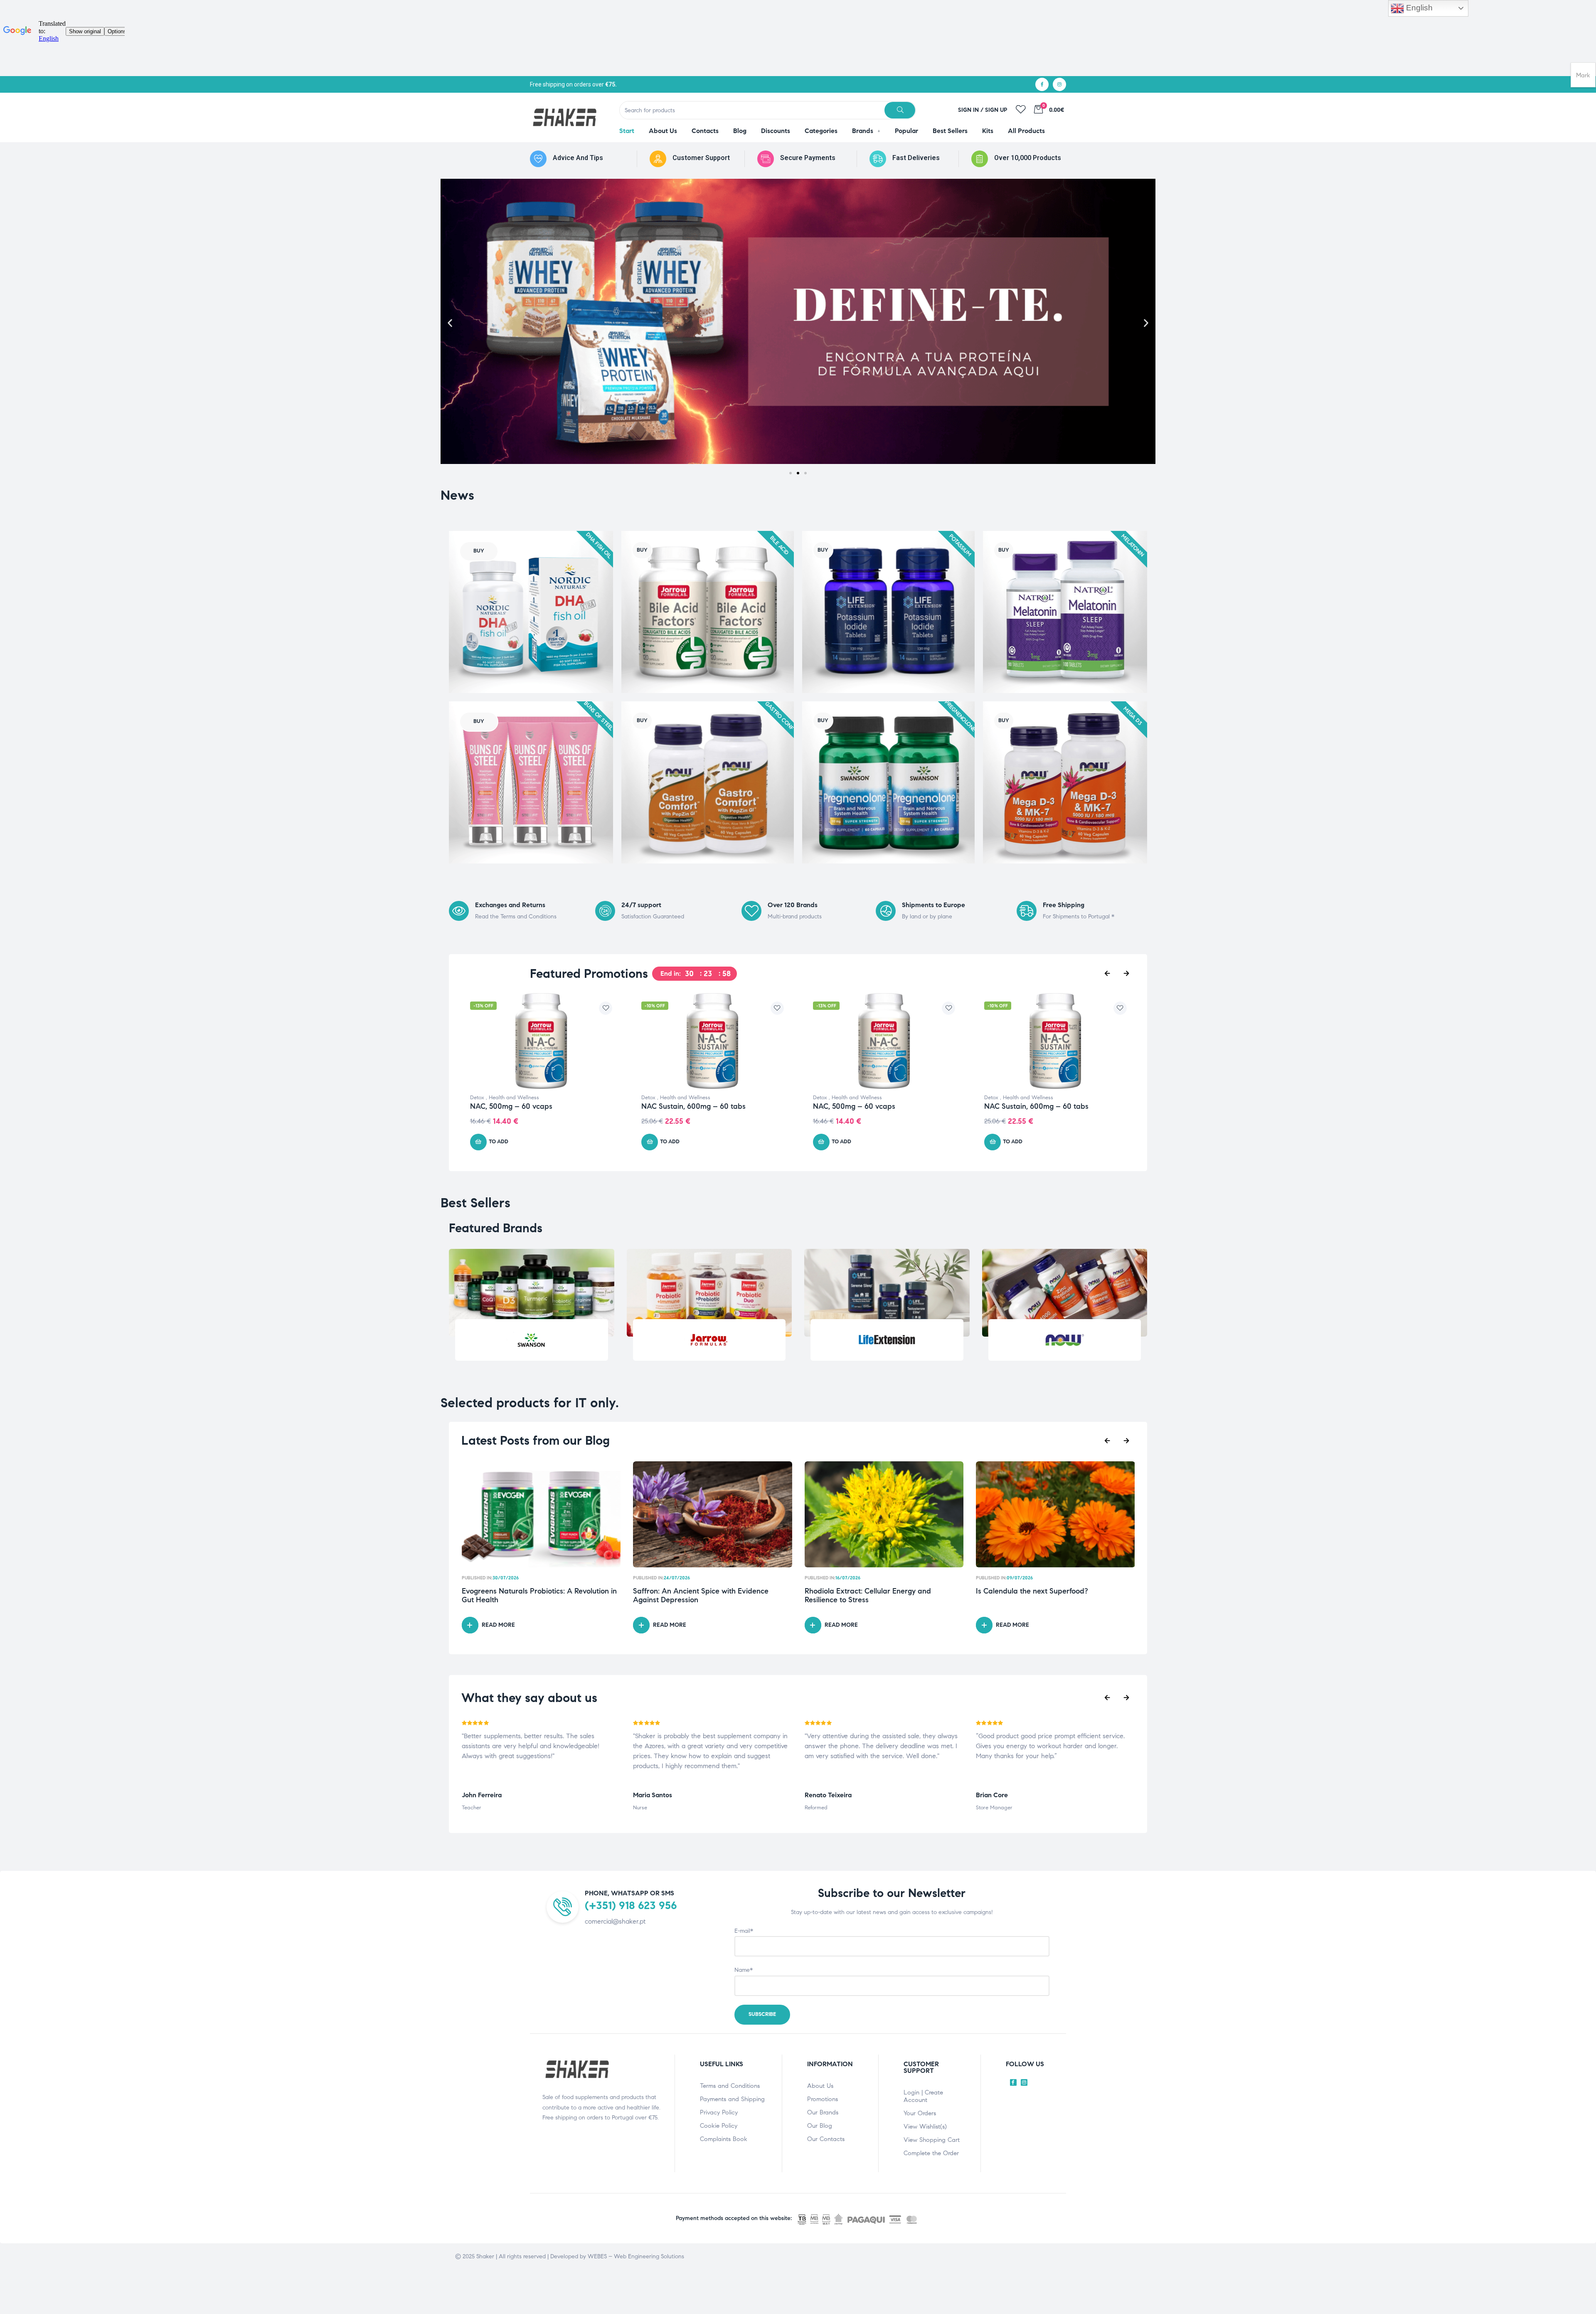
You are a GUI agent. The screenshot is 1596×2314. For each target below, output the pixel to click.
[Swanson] (532, 1340)
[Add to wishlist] (606, 1008)
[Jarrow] (709, 1340)
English (1418, 8)
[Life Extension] (887, 1340)
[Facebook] (1042, 84)
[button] (450, 323)
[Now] (1064, 1340)
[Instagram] (1059, 84)
